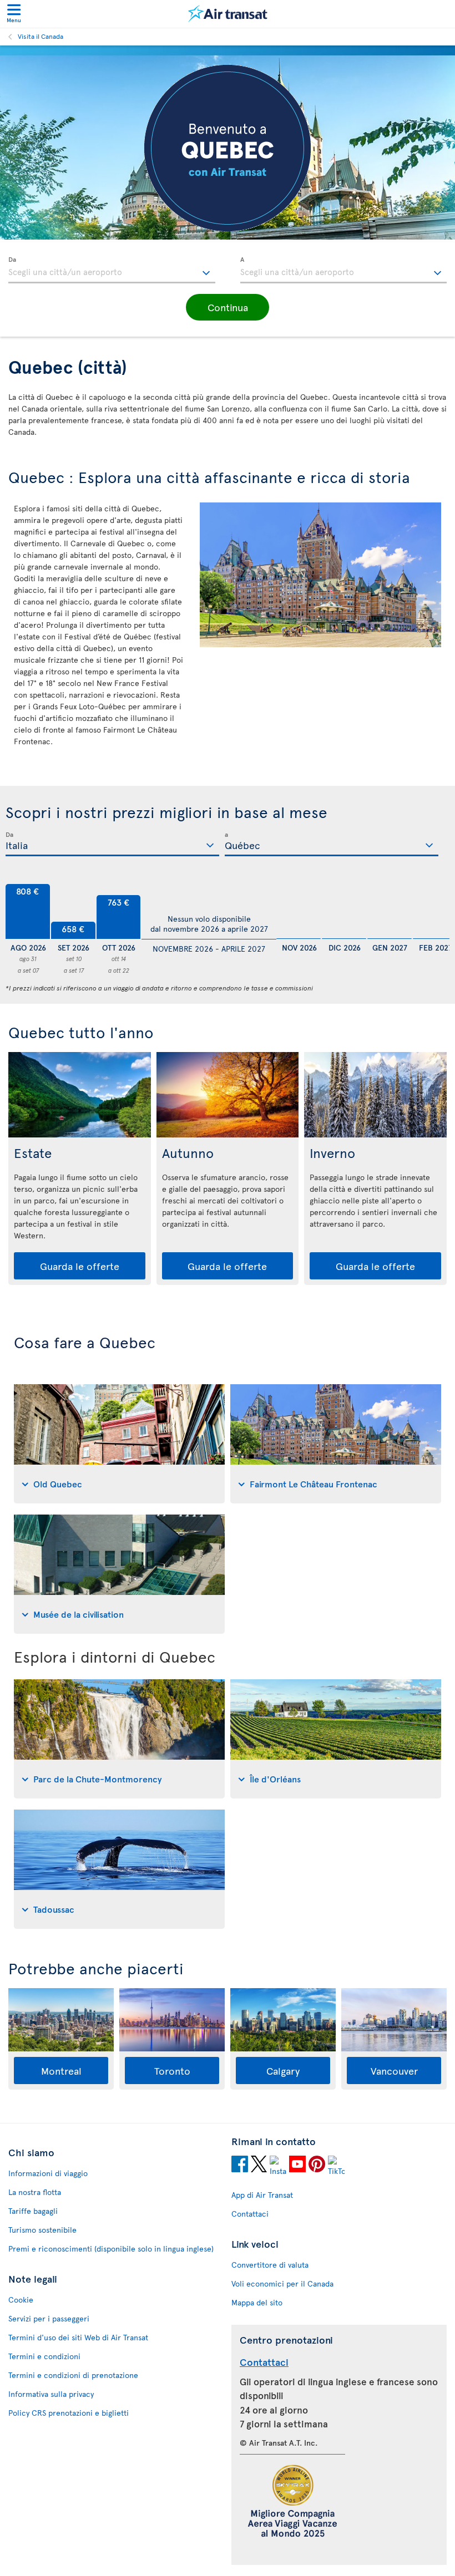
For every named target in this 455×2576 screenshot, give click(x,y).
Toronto (172, 2071)
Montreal (61, 2071)
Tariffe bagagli (33, 2211)
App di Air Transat (262, 2195)
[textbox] (112, 270)
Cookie (21, 2300)
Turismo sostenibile (42, 2230)
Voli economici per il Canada (282, 2283)
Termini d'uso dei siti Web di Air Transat (78, 2337)
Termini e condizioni (44, 2356)
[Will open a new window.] (240, 2166)
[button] (228, 307)
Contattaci (250, 2214)
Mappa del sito (257, 2302)
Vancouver (394, 2071)
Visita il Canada (41, 36)
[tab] (119, 1444)
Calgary (283, 2071)
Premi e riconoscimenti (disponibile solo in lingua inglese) (111, 2249)
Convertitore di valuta (270, 2265)
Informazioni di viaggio (48, 2173)
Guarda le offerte (80, 1266)
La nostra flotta (35, 2192)
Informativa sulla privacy (51, 2394)
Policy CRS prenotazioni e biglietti (69, 2413)
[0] (299, 912)
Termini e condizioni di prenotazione (73, 2375)
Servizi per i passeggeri (49, 2318)
